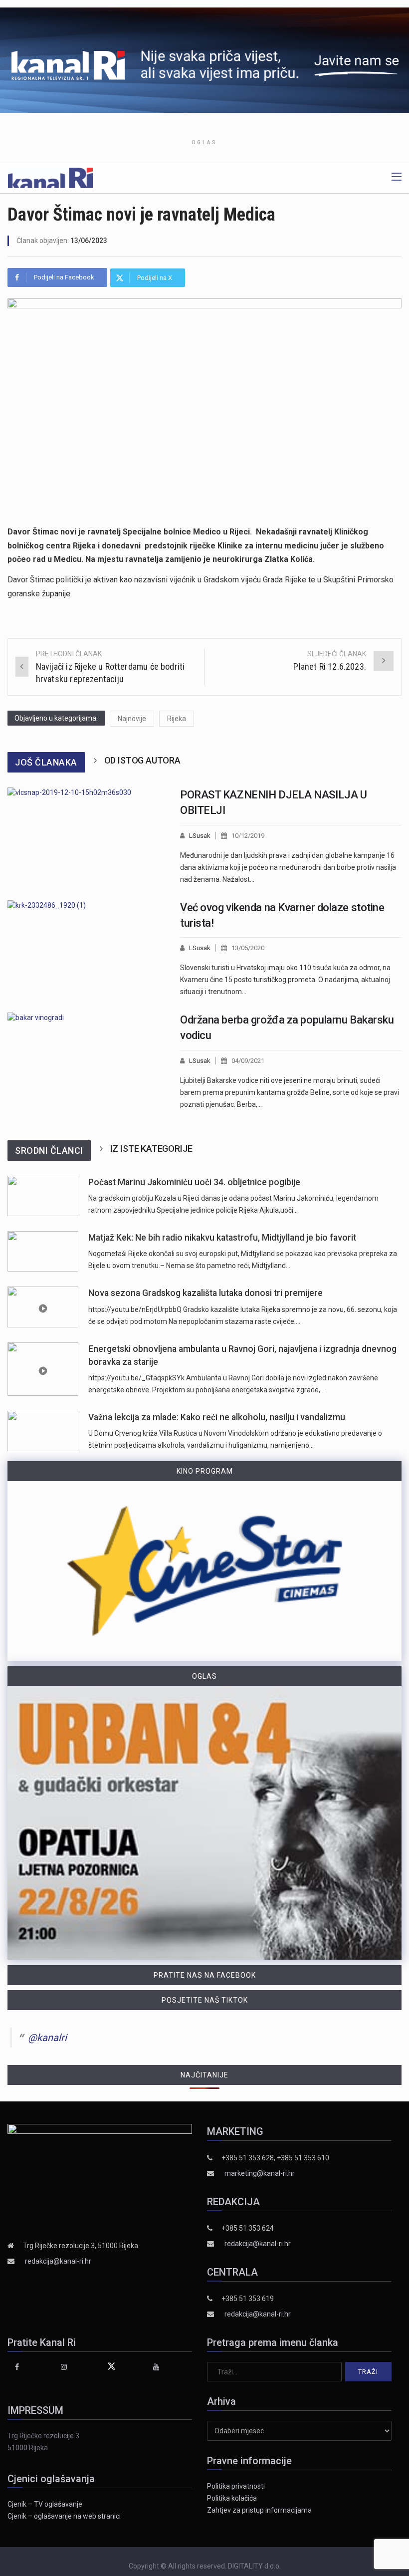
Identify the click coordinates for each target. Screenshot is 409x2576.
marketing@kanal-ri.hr (260, 2173)
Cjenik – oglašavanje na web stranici (64, 2516)
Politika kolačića (232, 2498)
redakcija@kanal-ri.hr (58, 2261)
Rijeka (177, 719)
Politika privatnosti (236, 2486)
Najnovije (132, 719)
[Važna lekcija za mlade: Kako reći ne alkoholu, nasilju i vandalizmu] (43, 1431)
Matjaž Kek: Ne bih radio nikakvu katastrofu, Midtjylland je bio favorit (222, 1238)
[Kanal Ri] (50, 177)
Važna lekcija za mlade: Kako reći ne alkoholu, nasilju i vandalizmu (217, 1417)
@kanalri (47, 2038)
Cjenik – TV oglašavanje (45, 2504)
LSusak (200, 836)
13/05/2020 (248, 948)
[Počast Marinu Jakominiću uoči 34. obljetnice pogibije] (43, 1196)
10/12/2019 (248, 836)
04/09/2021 (248, 1061)
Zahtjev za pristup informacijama (259, 2510)
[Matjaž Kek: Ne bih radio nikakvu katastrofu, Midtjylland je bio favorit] (43, 1251)
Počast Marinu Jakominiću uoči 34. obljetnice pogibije (194, 1182)
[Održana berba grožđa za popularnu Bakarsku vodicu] (86, 1061)
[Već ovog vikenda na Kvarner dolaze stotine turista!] (86, 949)
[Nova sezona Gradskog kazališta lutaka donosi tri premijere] (43, 1307)
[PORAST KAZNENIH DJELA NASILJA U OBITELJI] (86, 836)
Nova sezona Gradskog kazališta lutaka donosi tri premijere (205, 1293)
